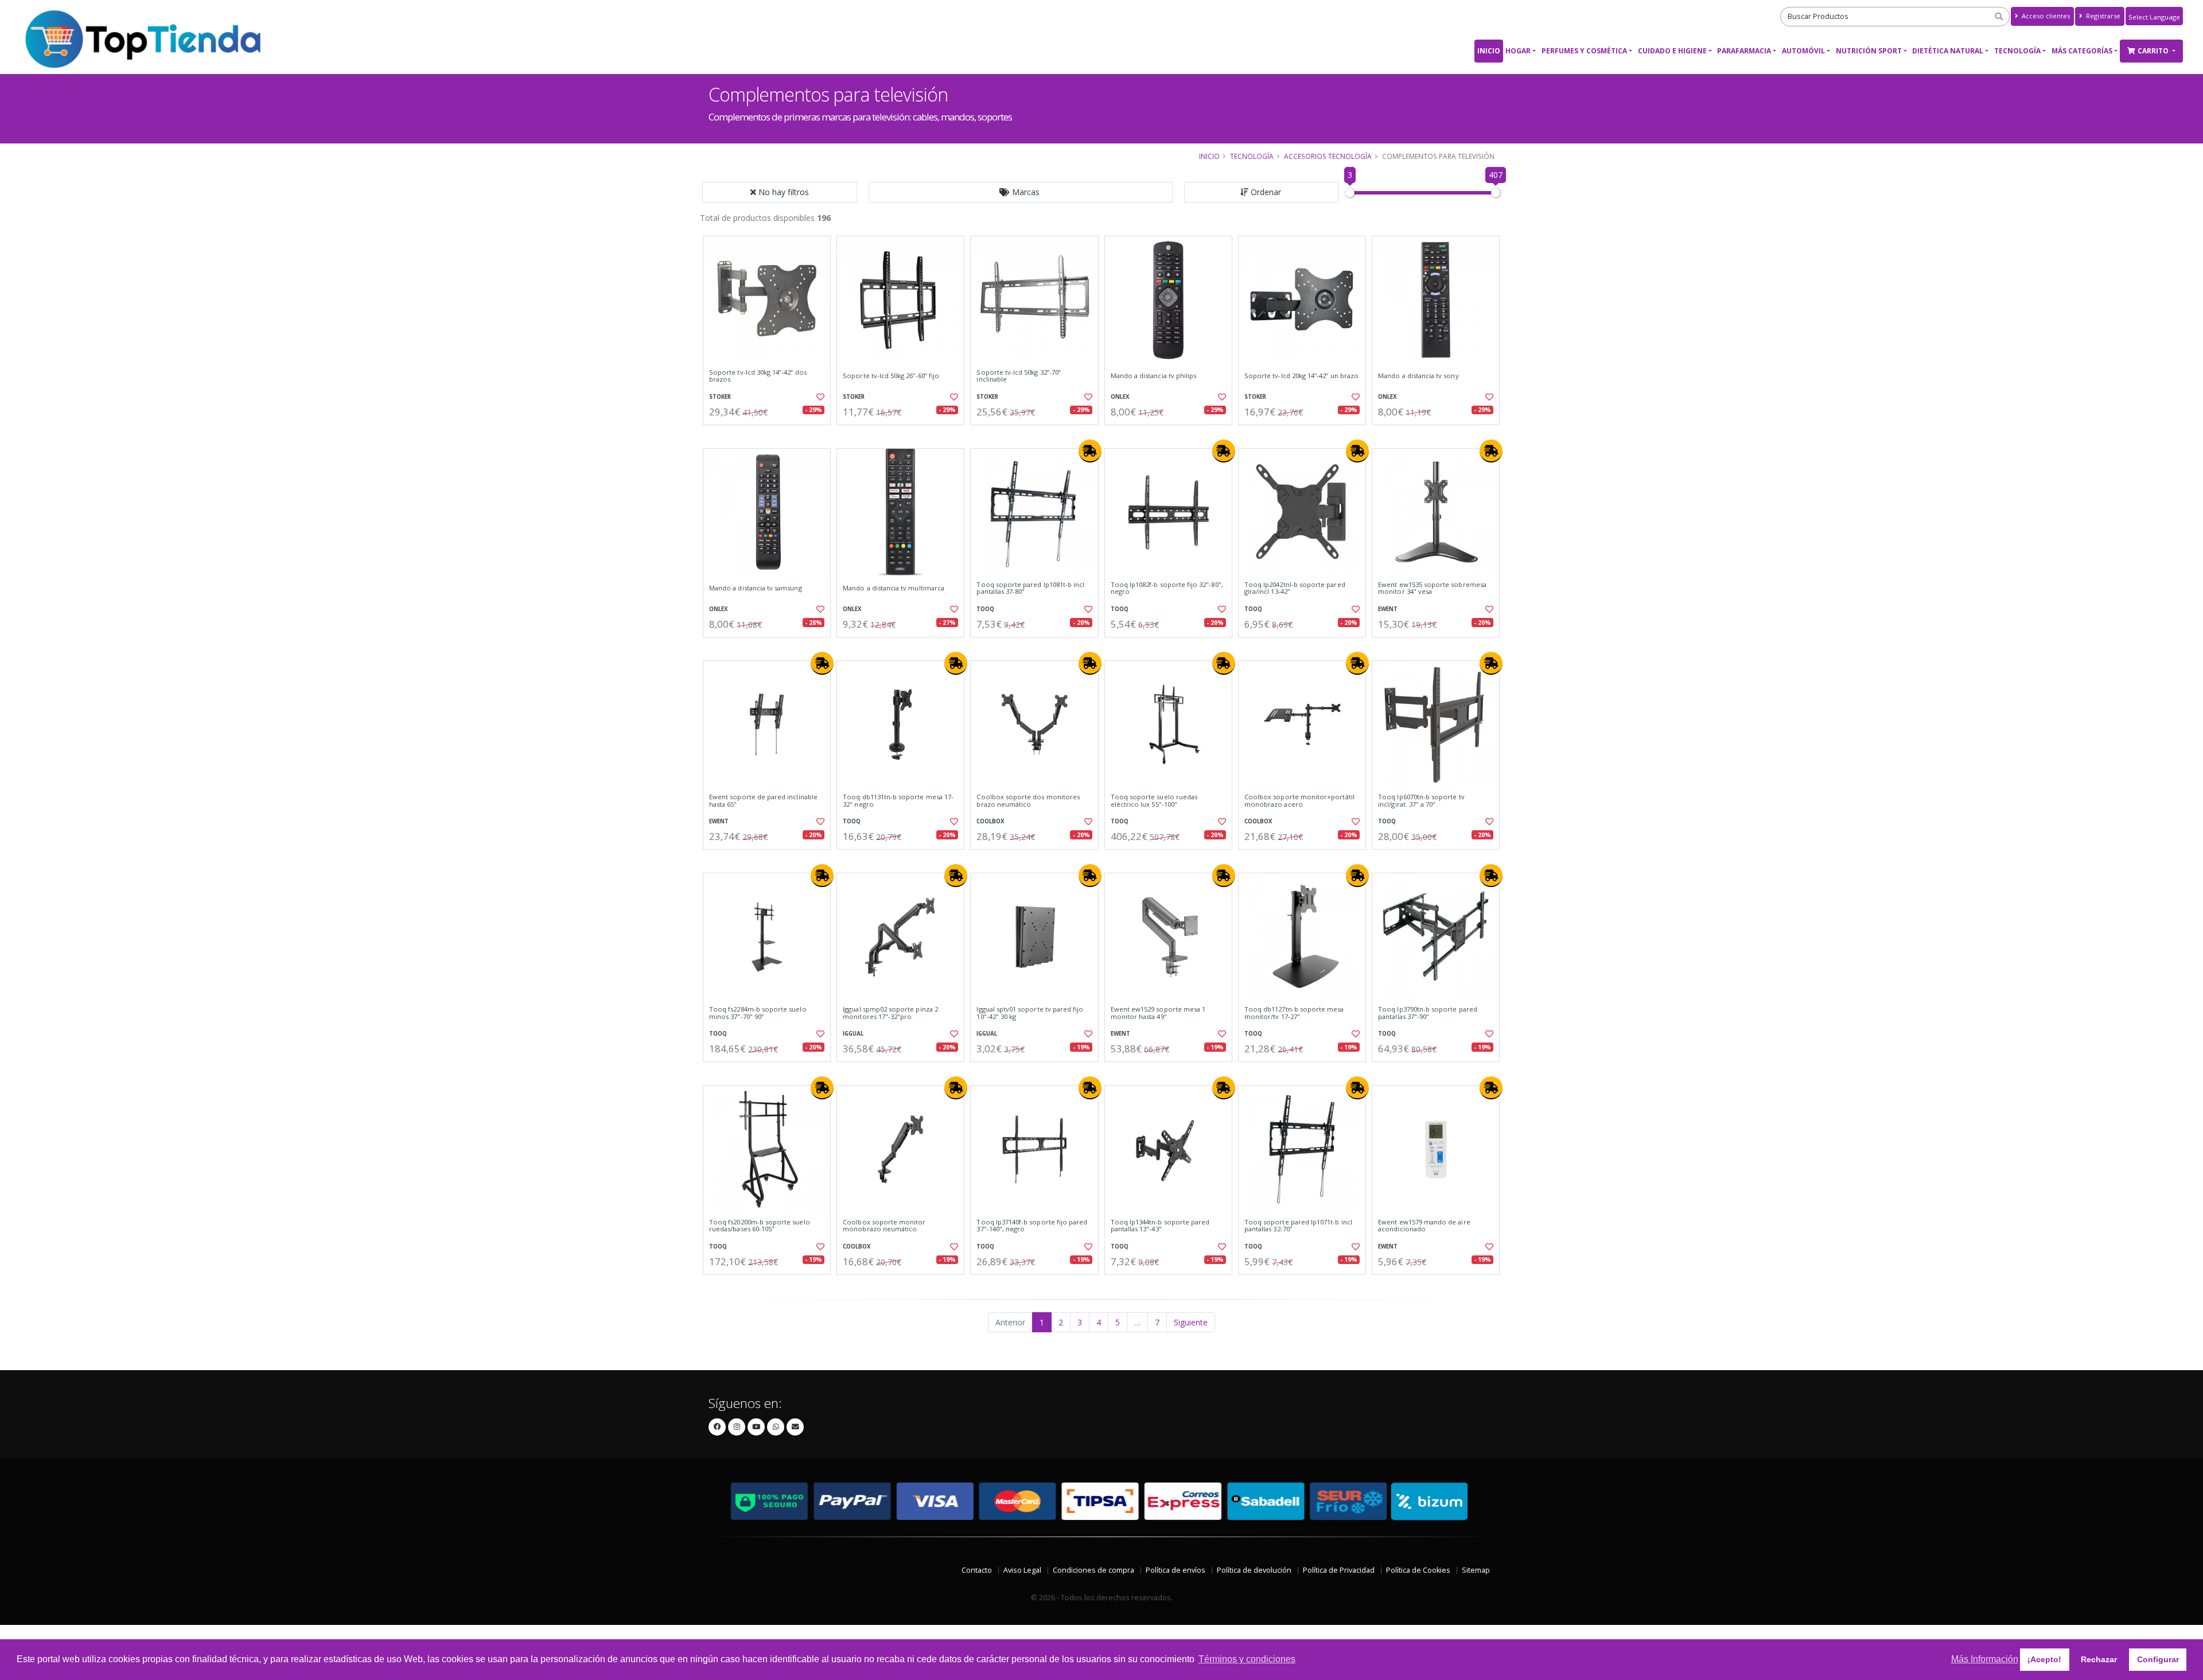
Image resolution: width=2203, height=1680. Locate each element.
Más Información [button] (1985, 1659)
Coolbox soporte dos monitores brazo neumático (1028, 801)
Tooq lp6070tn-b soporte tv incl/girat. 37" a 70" (1421, 801)
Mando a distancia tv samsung (756, 588)
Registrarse (2102, 16)
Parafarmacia (1744, 51)
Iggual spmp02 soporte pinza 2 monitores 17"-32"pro (890, 1013)
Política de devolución (1254, 1570)
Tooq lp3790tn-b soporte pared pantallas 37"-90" (1428, 1013)
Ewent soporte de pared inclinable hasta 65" (763, 801)
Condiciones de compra (1093, 1570)
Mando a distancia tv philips (1154, 376)
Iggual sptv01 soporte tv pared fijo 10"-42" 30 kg (1030, 1013)
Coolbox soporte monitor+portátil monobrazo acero (1299, 801)
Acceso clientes (2045, 16)
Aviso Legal (1022, 1570)
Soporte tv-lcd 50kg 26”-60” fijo (891, 376)
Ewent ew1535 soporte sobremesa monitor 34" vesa (1432, 588)
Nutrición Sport (1869, 51)
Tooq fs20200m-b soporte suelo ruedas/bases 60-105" (760, 1226)
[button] (1021, 192)
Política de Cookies (1418, 1570)
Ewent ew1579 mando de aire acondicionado (1424, 1226)
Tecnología (2017, 51)
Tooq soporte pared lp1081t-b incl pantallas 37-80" (1030, 588)
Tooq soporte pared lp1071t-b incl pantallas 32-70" (1298, 1226)
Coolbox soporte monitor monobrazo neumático (884, 1226)
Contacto (977, 1570)
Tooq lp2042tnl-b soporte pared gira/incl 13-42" (1295, 588)
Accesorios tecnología (1328, 156)
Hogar (1518, 51)
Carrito (2154, 51)
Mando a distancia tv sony (1418, 376)
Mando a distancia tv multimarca (894, 588)
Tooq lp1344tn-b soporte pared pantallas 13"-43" (1160, 1226)
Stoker (720, 397)
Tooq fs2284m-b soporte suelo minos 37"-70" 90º (758, 1013)
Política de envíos (1176, 1570)
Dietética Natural (1948, 51)
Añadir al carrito (770, 435)
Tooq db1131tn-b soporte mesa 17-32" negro (898, 801)
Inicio (1489, 51)
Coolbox (990, 821)
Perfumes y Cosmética (1584, 51)
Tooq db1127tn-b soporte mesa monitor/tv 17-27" (1294, 1013)
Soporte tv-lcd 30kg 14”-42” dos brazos (758, 376)
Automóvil (1803, 51)
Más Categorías (2082, 51)
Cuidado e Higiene (1672, 51)
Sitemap (1476, 1570)
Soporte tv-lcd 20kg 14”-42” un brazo (1301, 376)
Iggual (853, 1034)
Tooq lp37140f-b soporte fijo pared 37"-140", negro (1032, 1226)
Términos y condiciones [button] (1247, 1659)
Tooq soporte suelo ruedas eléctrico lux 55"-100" (1154, 801)
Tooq (985, 609)
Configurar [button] (2158, 1659)
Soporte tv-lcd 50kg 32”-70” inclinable (1019, 376)
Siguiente (1191, 1322)
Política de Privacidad (1339, 1570)
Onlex (1120, 397)
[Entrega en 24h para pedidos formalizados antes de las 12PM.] (1090, 451)
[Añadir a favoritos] (819, 397)
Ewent (1388, 609)
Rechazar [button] (2099, 1659)
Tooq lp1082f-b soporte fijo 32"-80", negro (1167, 588)
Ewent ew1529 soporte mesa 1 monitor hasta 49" (1158, 1013)
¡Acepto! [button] (2044, 1659)
